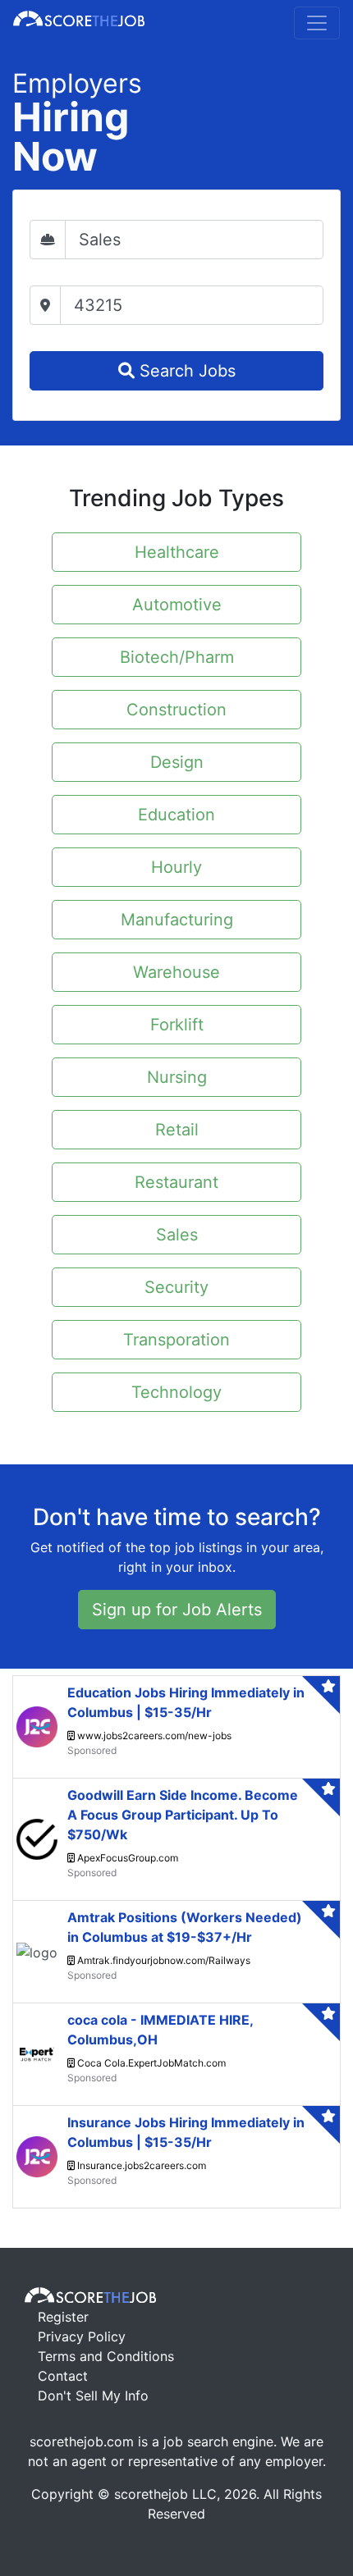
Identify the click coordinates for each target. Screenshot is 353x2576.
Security (176, 1287)
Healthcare (177, 552)
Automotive (177, 605)
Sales (177, 1235)
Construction (176, 710)
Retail (177, 1130)
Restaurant (176, 1182)
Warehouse (176, 972)
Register (63, 2317)
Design (177, 762)
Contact (63, 2376)
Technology (176, 1392)
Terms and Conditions (106, 2356)
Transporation (176, 1340)
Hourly (176, 867)
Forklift (177, 1025)
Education (176, 815)
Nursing (177, 1077)
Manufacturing (177, 920)
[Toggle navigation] (317, 23)
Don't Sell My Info (93, 2396)
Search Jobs (185, 371)
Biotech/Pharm (177, 657)
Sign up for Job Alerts (177, 1610)
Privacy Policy (82, 2336)
